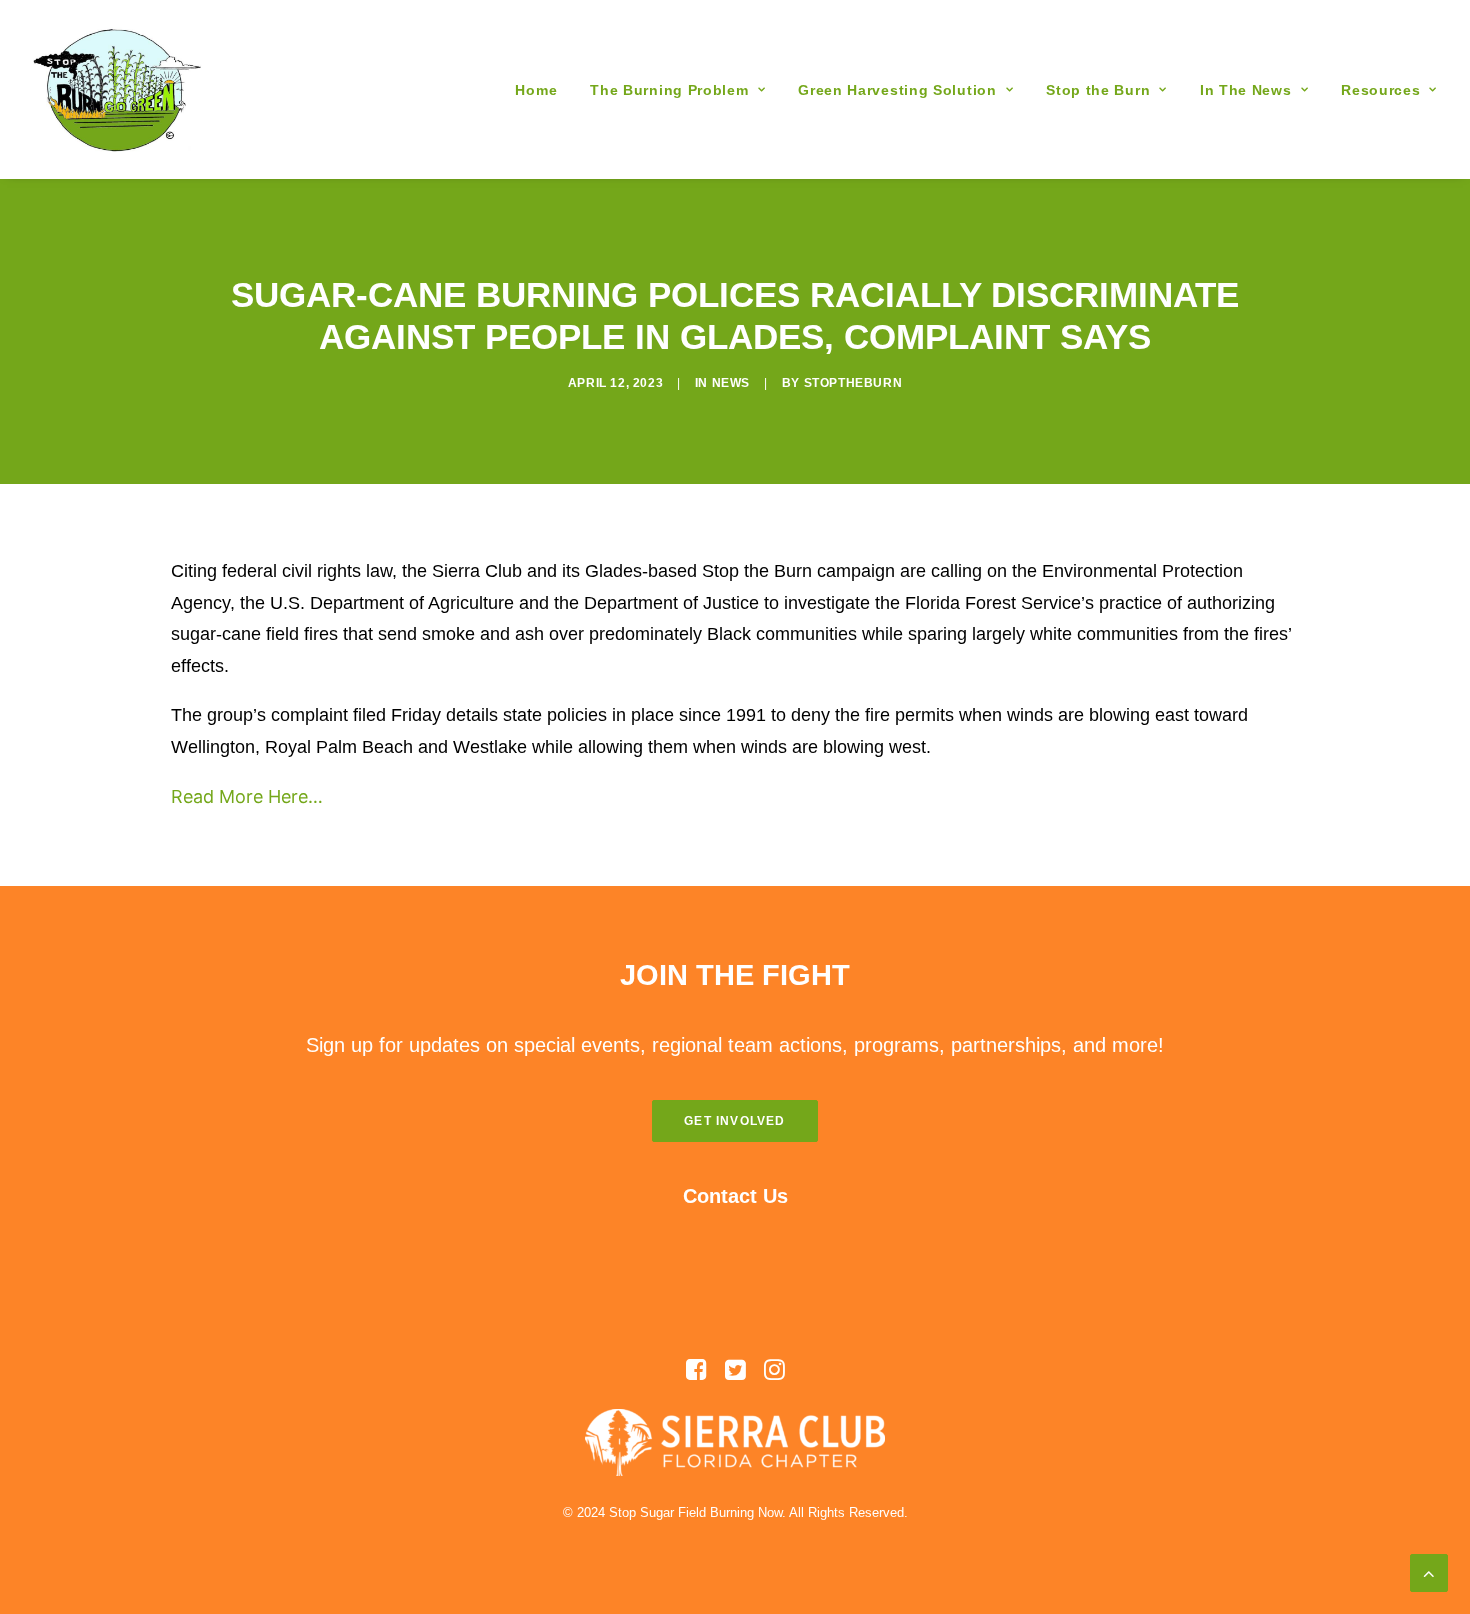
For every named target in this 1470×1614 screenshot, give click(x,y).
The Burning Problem (669, 90)
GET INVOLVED (734, 1121)
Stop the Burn (1098, 90)
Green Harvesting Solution (897, 90)
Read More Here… (247, 796)
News (731, 383)
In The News (1246, 90)
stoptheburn (853, 383)
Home (536, 90)
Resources (1380, 90)
